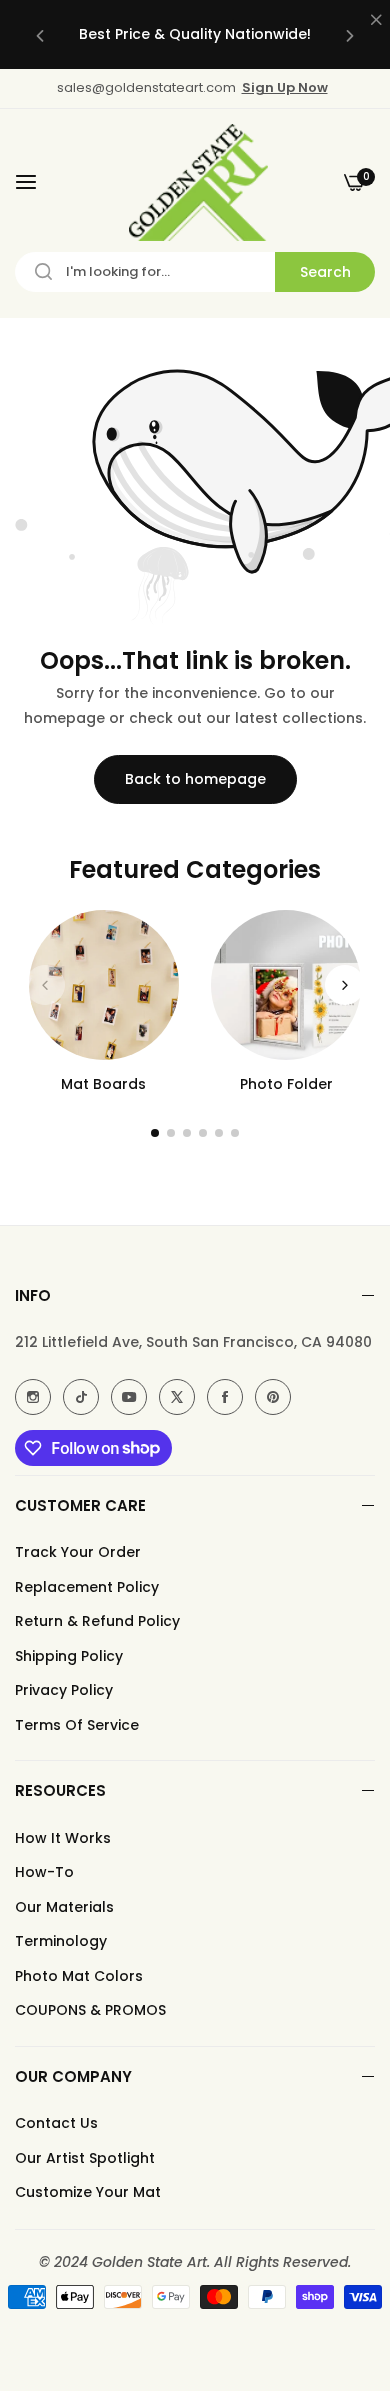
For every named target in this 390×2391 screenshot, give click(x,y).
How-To (44, 1872)
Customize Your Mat (88, 2192)
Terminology (61, 1941)
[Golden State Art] (195, 182)
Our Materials (64, 1907)
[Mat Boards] (104, 985)
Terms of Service (77, 1725)
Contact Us (56, 2123)
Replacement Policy (87, 1587)
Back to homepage (195, 779)
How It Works (63, 1838)
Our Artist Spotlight (85, 2158)
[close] (376, 21)
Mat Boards (103, 1084)
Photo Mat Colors (79, 1976)
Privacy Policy (64, 1690)
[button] (40, 34)
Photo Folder (286, 1084)
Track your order (78, 1552)
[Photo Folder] (286, 985)
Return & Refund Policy (97, 1621)
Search (325, 272)
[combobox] (195, 272)
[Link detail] (33, 1397)
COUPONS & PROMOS (90, 2010)
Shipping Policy (69, 1656)
